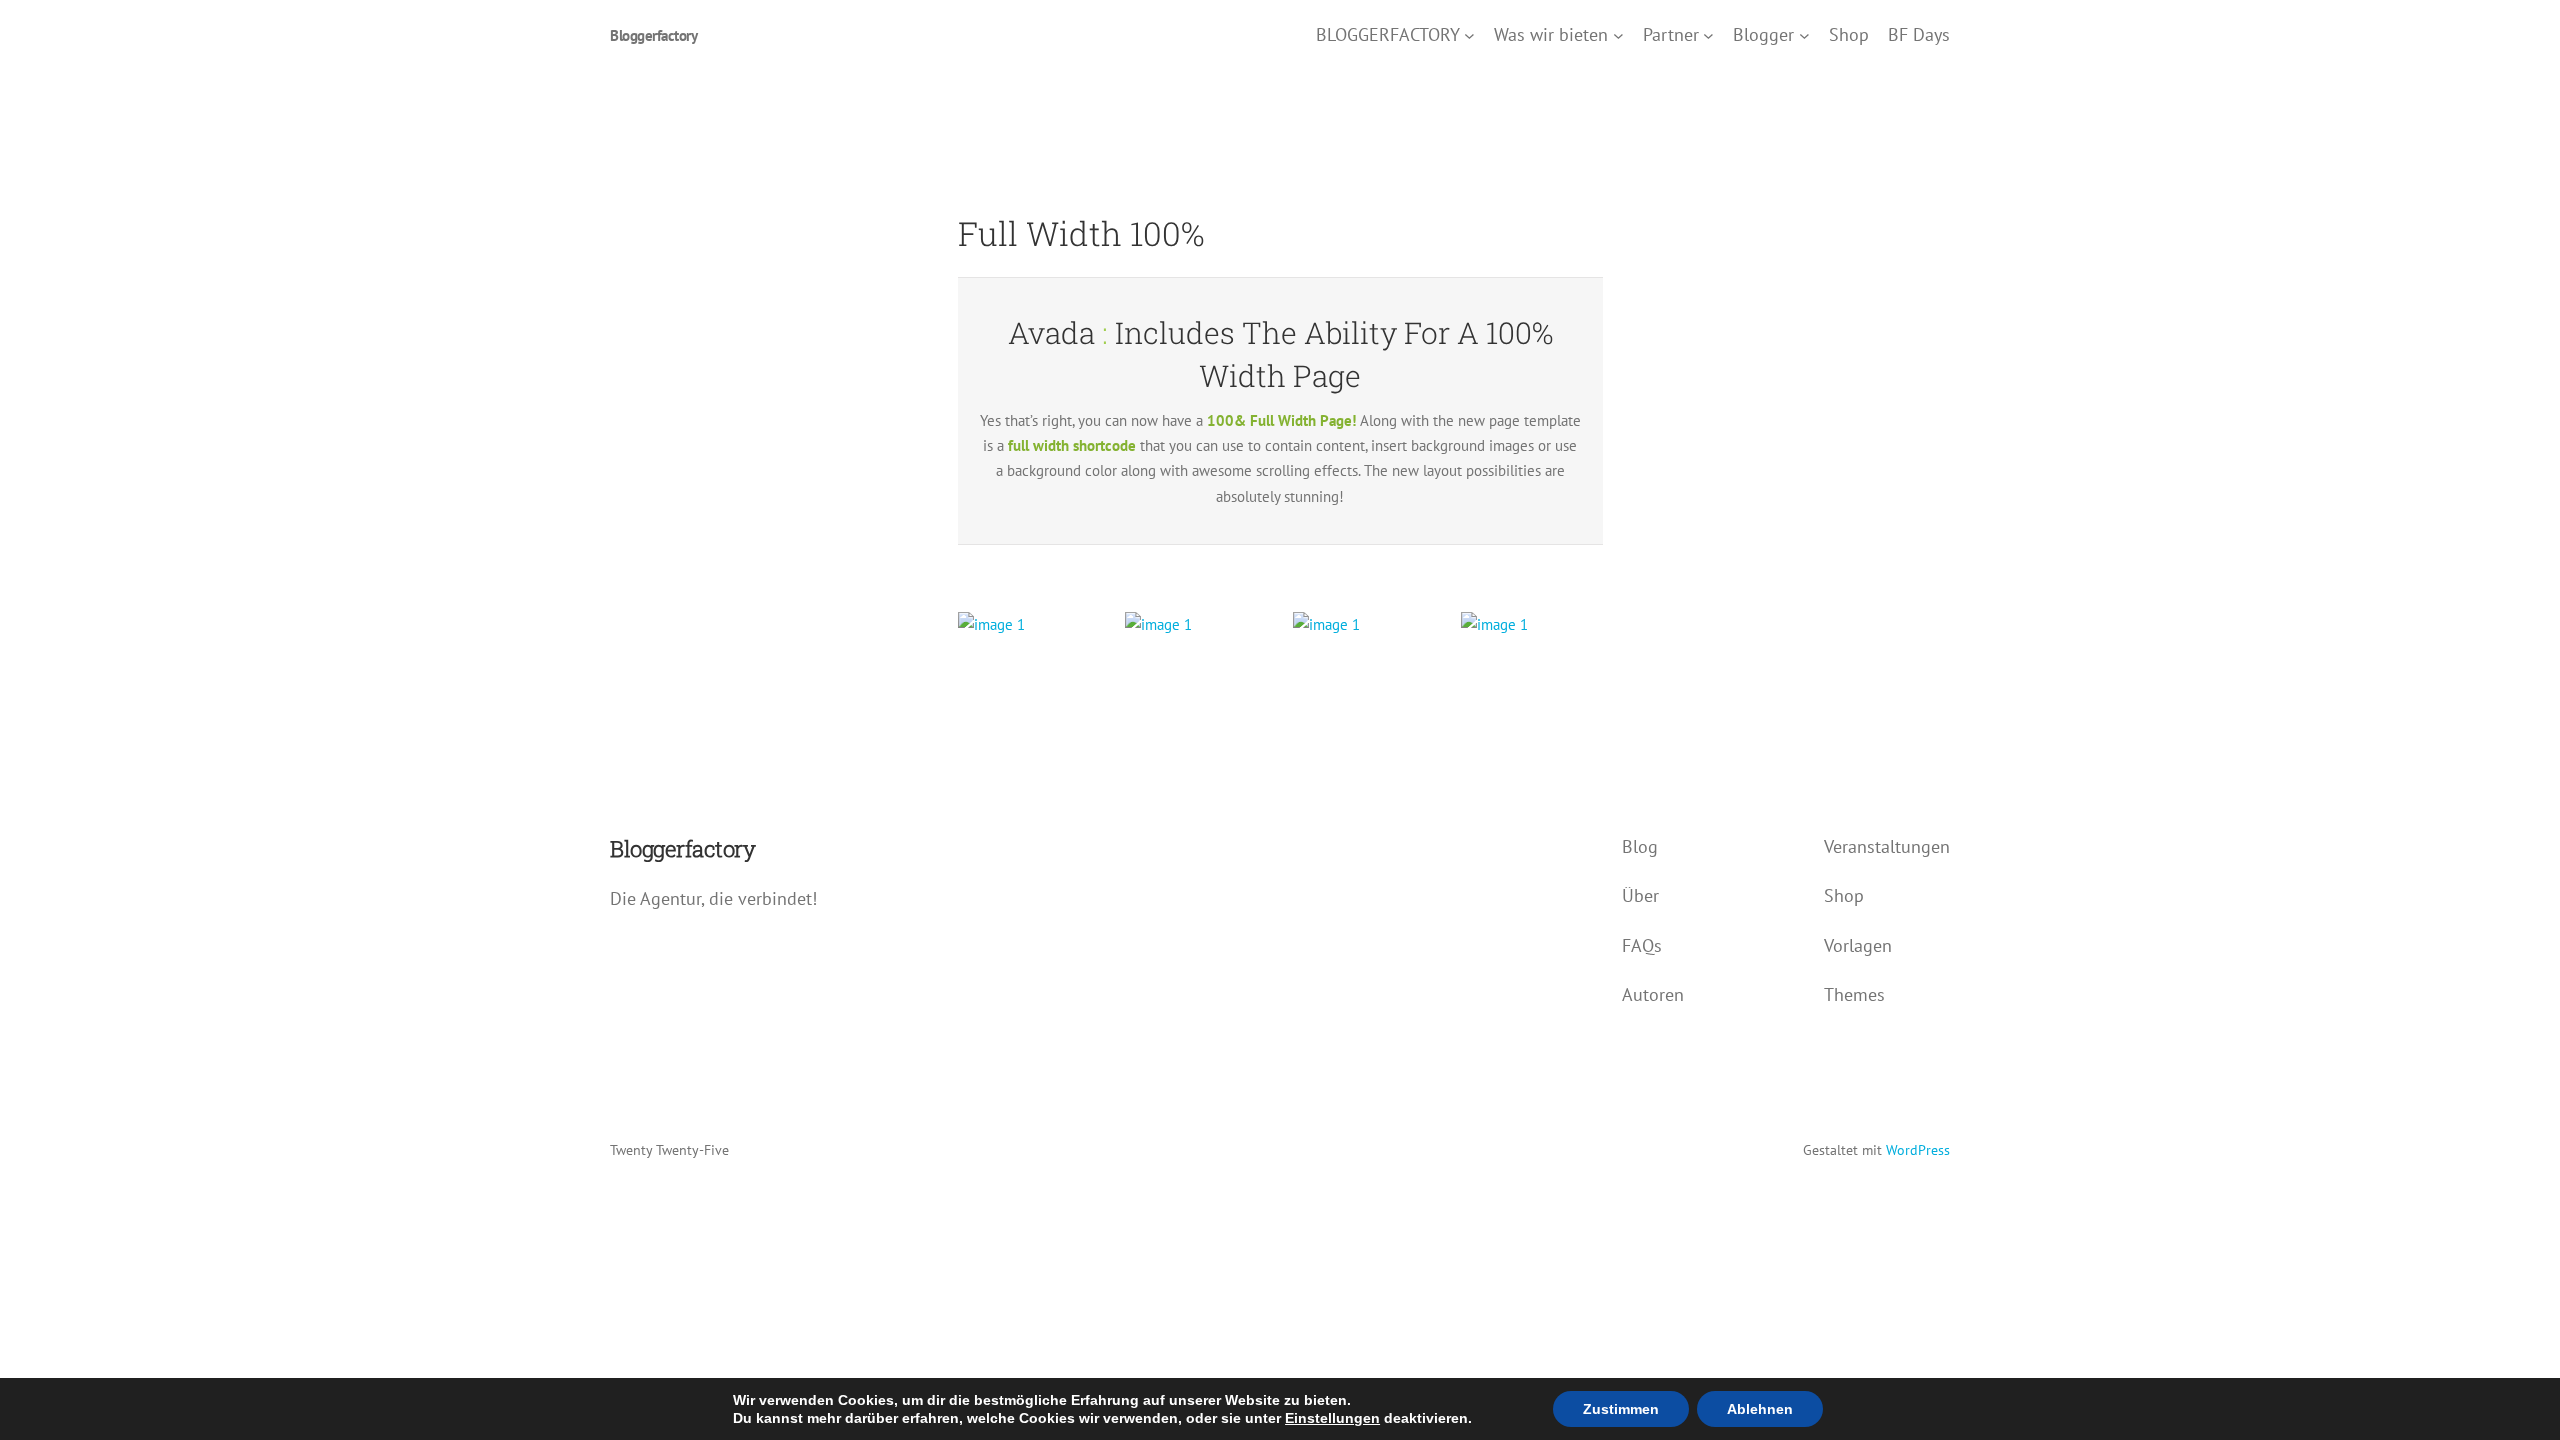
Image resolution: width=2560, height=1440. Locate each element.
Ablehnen (1760, 1409)
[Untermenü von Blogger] (1804, 35)
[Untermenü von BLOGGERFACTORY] (1469, 35)
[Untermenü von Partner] (1708, 35)
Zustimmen (1621, 1409)
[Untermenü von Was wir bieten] (1618, 35)
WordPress (1918, 1150)
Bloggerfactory (653, 35)
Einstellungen (1332, 1418)
